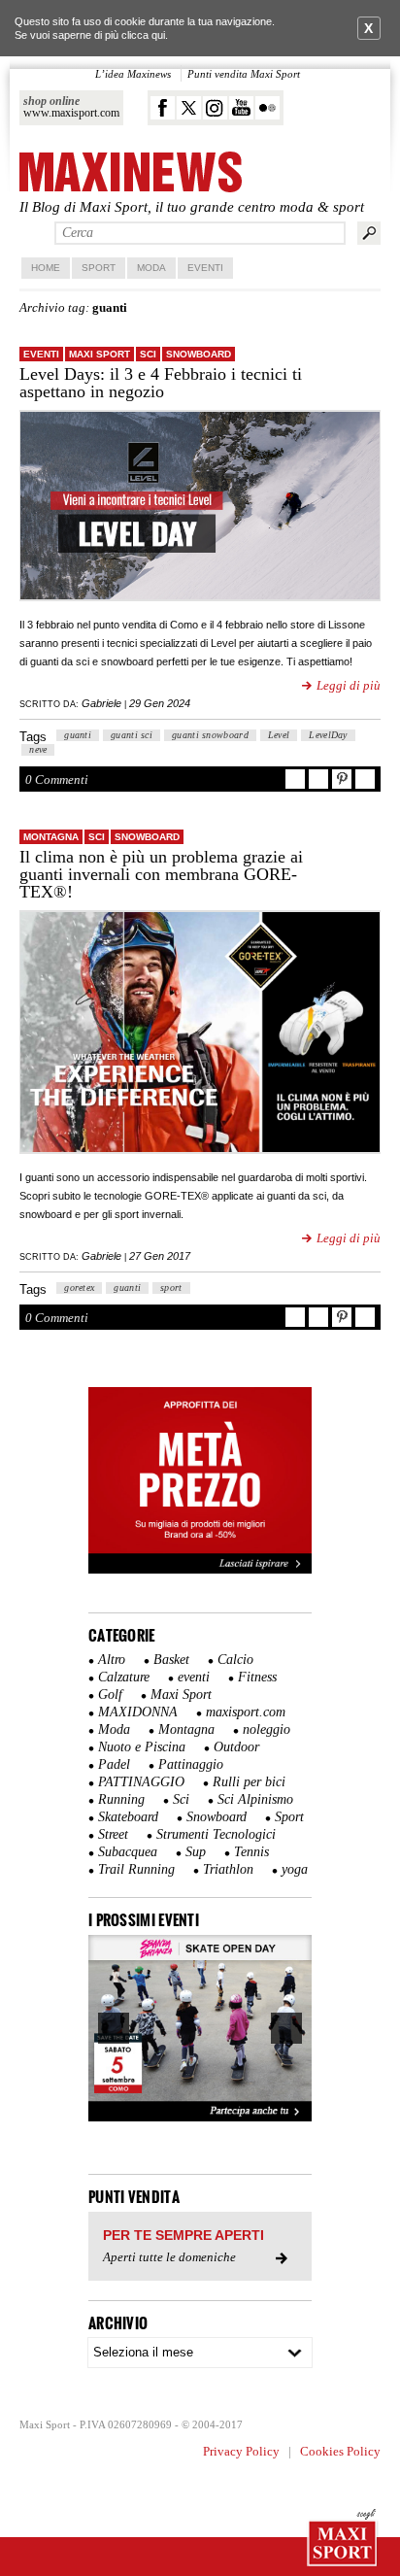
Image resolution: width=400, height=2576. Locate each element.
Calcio (235, 1660)
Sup (196, 1852)
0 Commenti (57, 780)
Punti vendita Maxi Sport (244, 74)
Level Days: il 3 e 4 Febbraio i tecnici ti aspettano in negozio (161, 383)
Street (113, 1834)
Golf (110, 1695)
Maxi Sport (100, 354)
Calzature (124, 1677)
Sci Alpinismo (255, 1799)
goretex (79, 1288)
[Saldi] (200, 1570)
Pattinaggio (191, 1764)
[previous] (114, 2028)
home (46, 268)
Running (121, 1799)
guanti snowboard (210, 735)
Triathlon (228, 1869)
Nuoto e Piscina (142, 1747)
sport (171, 1288)
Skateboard (128, 1817)
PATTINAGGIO (141, 1782)
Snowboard (199, 354)
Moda (151, 268)
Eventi (205, 268)
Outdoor (236, 1747)
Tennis (251, 1852)
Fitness (257, 1677)
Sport (99, 268)
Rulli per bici (249, 1782)
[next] (286, 2028)
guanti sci (132, 735)
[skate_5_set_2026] (200, 2028)
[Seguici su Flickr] (267, 108)
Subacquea (128, 1852)
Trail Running (136, 1869)
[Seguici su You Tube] (241, 108)
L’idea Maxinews (133, 74)
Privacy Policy (241, 2451)
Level (279, 735)
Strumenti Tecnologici (216, 1834)
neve (38, 749)
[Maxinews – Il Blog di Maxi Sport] (131, 173)
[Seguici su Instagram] (215, 108)
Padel (114, 1764)
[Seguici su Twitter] (189, 108)
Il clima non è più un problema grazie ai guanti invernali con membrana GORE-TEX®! (161, 874)
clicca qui (143, 35)
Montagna (51, 837)
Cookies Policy (340, 2451)
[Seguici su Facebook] (163, 108)
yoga (295, 1869)
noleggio (267, 1729)
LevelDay (328, 735)
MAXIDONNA (138, 1712)
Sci (148, 354)
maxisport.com (246, 1712)
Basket (171, 1660)
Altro (112, 1660)
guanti (78, 735)
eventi (41, 354)
